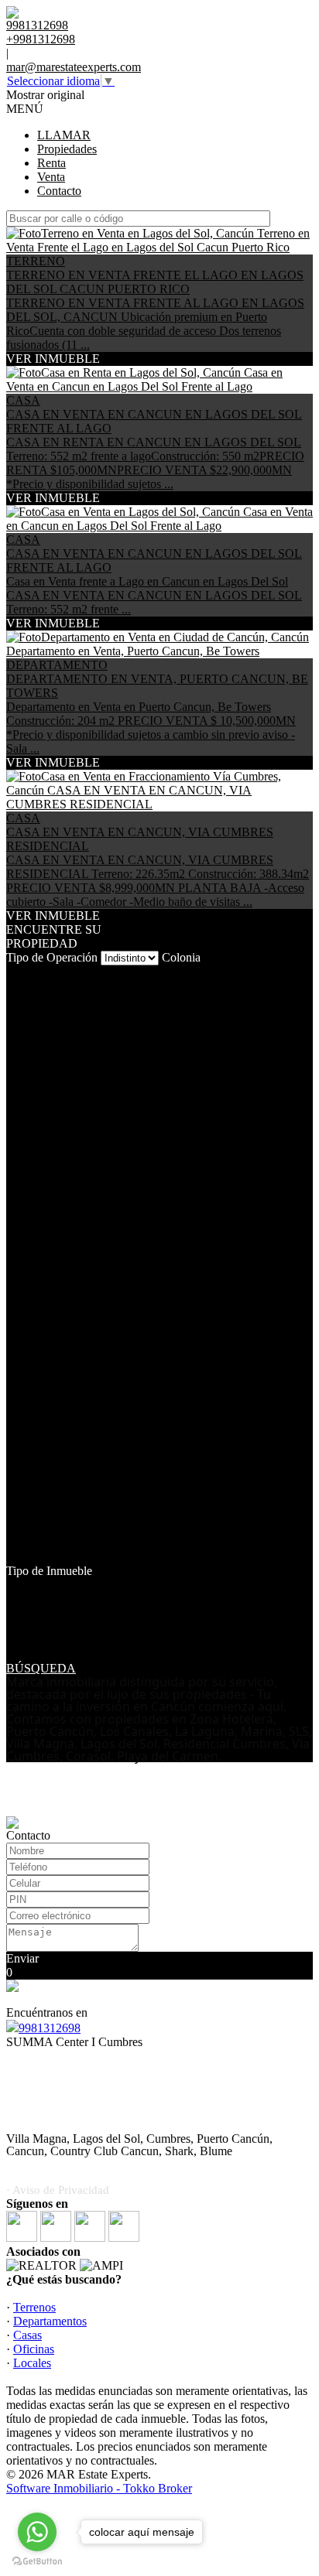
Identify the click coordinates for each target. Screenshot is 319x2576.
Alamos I (29, 986)
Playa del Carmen (50, 1167)
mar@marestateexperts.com (74, 67)
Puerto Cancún (43, 1195)
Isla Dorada (34, 1125)
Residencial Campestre (62, 1278)
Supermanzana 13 (50, 1376)
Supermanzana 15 (50, 1390)
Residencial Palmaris (57, 1306)
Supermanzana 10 (50, 1348)
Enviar (22, 1958)
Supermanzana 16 (50, 1404)
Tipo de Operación (52, 957)
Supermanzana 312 (53, 1445)
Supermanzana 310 (53, 1431)
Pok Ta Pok (35, 1181)
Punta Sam (33, 1250)
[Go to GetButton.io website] (37, 2561)
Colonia (181, 957)
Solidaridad (34, 1320)
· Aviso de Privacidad (58, 2190)
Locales (25, 1654)
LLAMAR (64, 135)
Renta (51, 163)
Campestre (32, 1028)
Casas (27, 2335)
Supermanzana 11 (50, 1362)
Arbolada (29, 1014)
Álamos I (29, 1557)
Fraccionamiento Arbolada (71, 1083)
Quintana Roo (41, 1264)
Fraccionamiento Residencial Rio (87, 1111)
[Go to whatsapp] (37, 2532)
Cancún (25, 1042)
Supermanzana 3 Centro (65, 1418)
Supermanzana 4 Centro (65, 1487)
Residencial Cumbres (58, 1292)
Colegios (28, 1056)
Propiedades (67, 149)
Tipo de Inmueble (49, 1571)
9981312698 (50, 2028)
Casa (18, 1626)
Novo (20, 1153)
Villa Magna (36, 1529)
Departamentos (50, 2321)
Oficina (24, 1640)
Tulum (22, 1515)
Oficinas (34, 2349)
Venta (51, 177)
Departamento (41, 1613)
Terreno (25, 1599)
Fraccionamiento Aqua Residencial (91, 1069)
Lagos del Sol (40, 1139)
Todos (21, 972)
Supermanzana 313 (53, 1459)
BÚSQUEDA (41, 1668)
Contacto (59, 191)
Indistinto (29, 1585)
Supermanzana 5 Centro (65, 1501)
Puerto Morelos (44, 1209)
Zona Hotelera (41, 1543)
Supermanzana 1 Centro (65, 1334)
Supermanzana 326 (53, 1473)
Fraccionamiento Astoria (66, 1097)
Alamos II (31, 1000)
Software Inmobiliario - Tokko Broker (99, 2488)
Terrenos (34, 2307)
